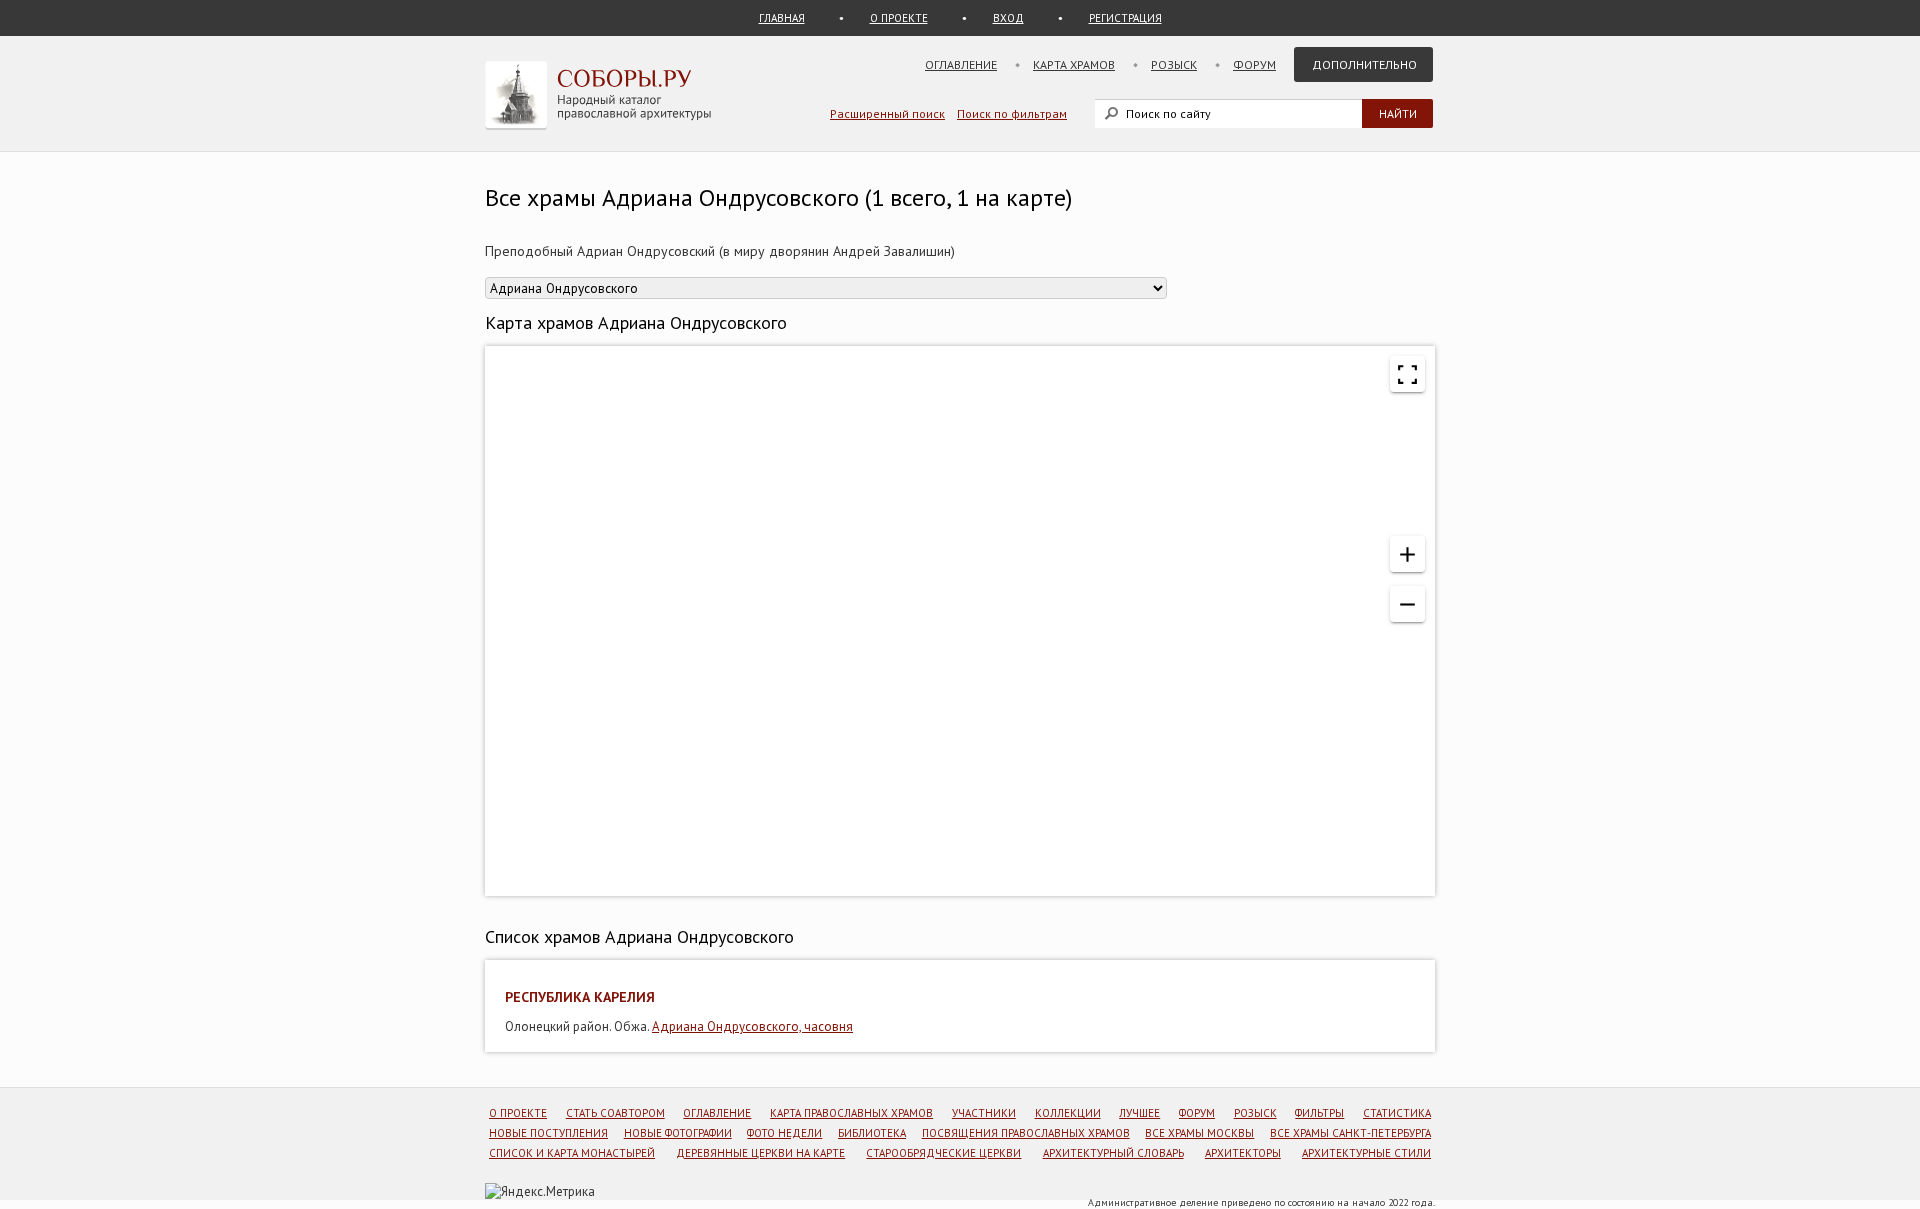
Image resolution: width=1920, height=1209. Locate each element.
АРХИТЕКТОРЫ (1243, 1153)
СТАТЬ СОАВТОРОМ (615, 1113)
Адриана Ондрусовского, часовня (752, 1026)
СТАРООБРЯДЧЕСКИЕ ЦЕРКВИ (943, 1153)
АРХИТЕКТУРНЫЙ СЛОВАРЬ (1113, 1153)
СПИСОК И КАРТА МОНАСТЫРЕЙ (572, 1153)
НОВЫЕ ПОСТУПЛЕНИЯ (548, 1133)
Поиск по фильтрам (1012, 113)
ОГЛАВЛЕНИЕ (717, 1113)
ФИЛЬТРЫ (1319, 1113)
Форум (1254, 64)
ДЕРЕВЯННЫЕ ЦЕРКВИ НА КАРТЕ (760, 1153)
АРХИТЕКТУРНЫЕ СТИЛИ (1366, 1153)
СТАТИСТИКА (1397, 1113)
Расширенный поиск (887, 113)
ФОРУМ (1197, 1113)
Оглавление (961, 64)
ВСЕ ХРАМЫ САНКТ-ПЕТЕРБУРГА (1350, 1133)
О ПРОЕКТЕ (899, 18)
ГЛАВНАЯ (782, 18)
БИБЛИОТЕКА (872, 1133)
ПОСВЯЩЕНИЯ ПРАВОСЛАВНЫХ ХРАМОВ (1026, 1133)
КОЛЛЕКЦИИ (1068, 1113)
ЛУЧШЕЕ (1139, 1113)
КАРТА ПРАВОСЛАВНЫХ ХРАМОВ (851, 1113)
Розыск (1174, 64)
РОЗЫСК (1255, 1113)
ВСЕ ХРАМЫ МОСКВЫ (1199, 1133)
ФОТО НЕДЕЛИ (784, 1133)
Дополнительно (1364, 64)
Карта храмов (1074, 64)
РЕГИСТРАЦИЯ (1125, 18)
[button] (1407, 554)
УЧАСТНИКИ (984, 1113)
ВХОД (1008, 18)
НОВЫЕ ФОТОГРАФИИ (678, 1133)
